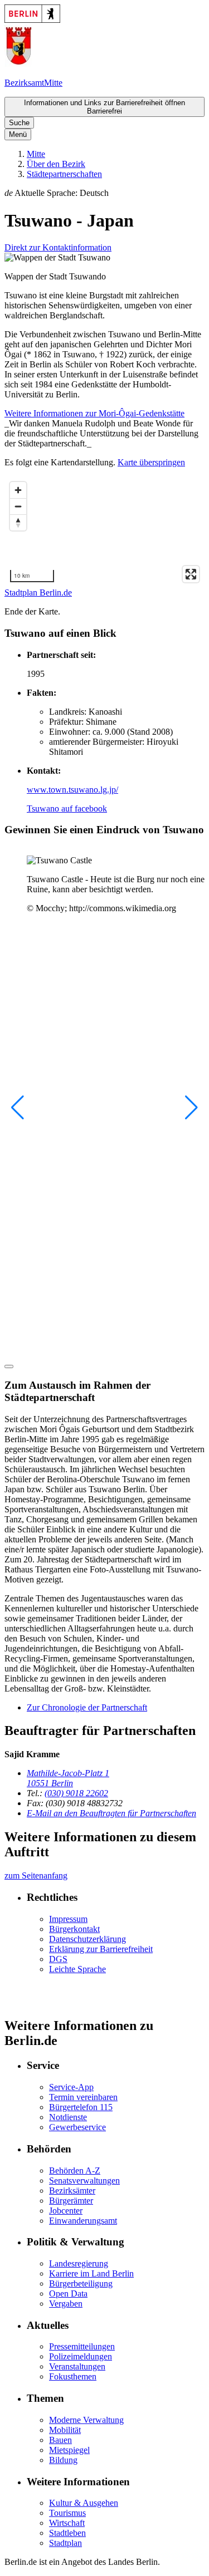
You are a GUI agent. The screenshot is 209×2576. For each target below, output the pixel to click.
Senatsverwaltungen (84, 2181)
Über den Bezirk (56, 164)
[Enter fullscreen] (191, 574)
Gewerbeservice (77, 2127)
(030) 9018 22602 (76, 1793)
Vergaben (66, 2304)
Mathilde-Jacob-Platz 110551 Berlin (68, 1778)
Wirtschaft (67, 2523)
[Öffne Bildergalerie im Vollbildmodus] (9, 1366)
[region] (104, 532)
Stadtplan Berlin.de (38, 593)
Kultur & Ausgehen (84, 2503)
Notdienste (68, 2117)
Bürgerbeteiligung (81, 2284)
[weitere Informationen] (18, 64)
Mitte (36, 154)
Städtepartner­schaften (64, 174)
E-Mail (111, 1813)
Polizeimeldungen (81, 2356)
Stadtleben (67, 2533)
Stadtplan (65, 2543)
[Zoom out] (18, 506)
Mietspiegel (69, 2450)
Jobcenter (66, 2211)
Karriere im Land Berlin (91, 2273)
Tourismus (67, 2513)
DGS (58, 1959)
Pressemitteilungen (82, 2346)
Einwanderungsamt (83, 2221)
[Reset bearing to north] (18, 522)
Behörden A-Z (75, 2171)
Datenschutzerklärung (88, 1939)
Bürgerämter (71, 2201)
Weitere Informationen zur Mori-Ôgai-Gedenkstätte (94, 413)
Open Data (68, 2294)
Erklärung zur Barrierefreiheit (101, 1949)
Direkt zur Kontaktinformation (58, 247)
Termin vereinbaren (83, 2097)
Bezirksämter (72, 2191)
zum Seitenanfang (36, 1876)
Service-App (71, 2087)
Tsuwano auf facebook (67, 808)
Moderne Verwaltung (86, 2420)
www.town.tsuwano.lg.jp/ (72, 790)
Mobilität (65, 2430)
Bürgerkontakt (74, 1929)
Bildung (63, 2460)
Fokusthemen (73, 2376)
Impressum (68, 1919)
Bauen (60, 2440)
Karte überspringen (151, 462)
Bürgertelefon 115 (81, 2107)
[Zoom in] (18, 490)
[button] (104, 193)
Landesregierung (79, 2263)
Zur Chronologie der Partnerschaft (87, 1707)
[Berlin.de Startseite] (32, 20)
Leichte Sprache (77, 1969)
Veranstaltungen (77, 2366)
